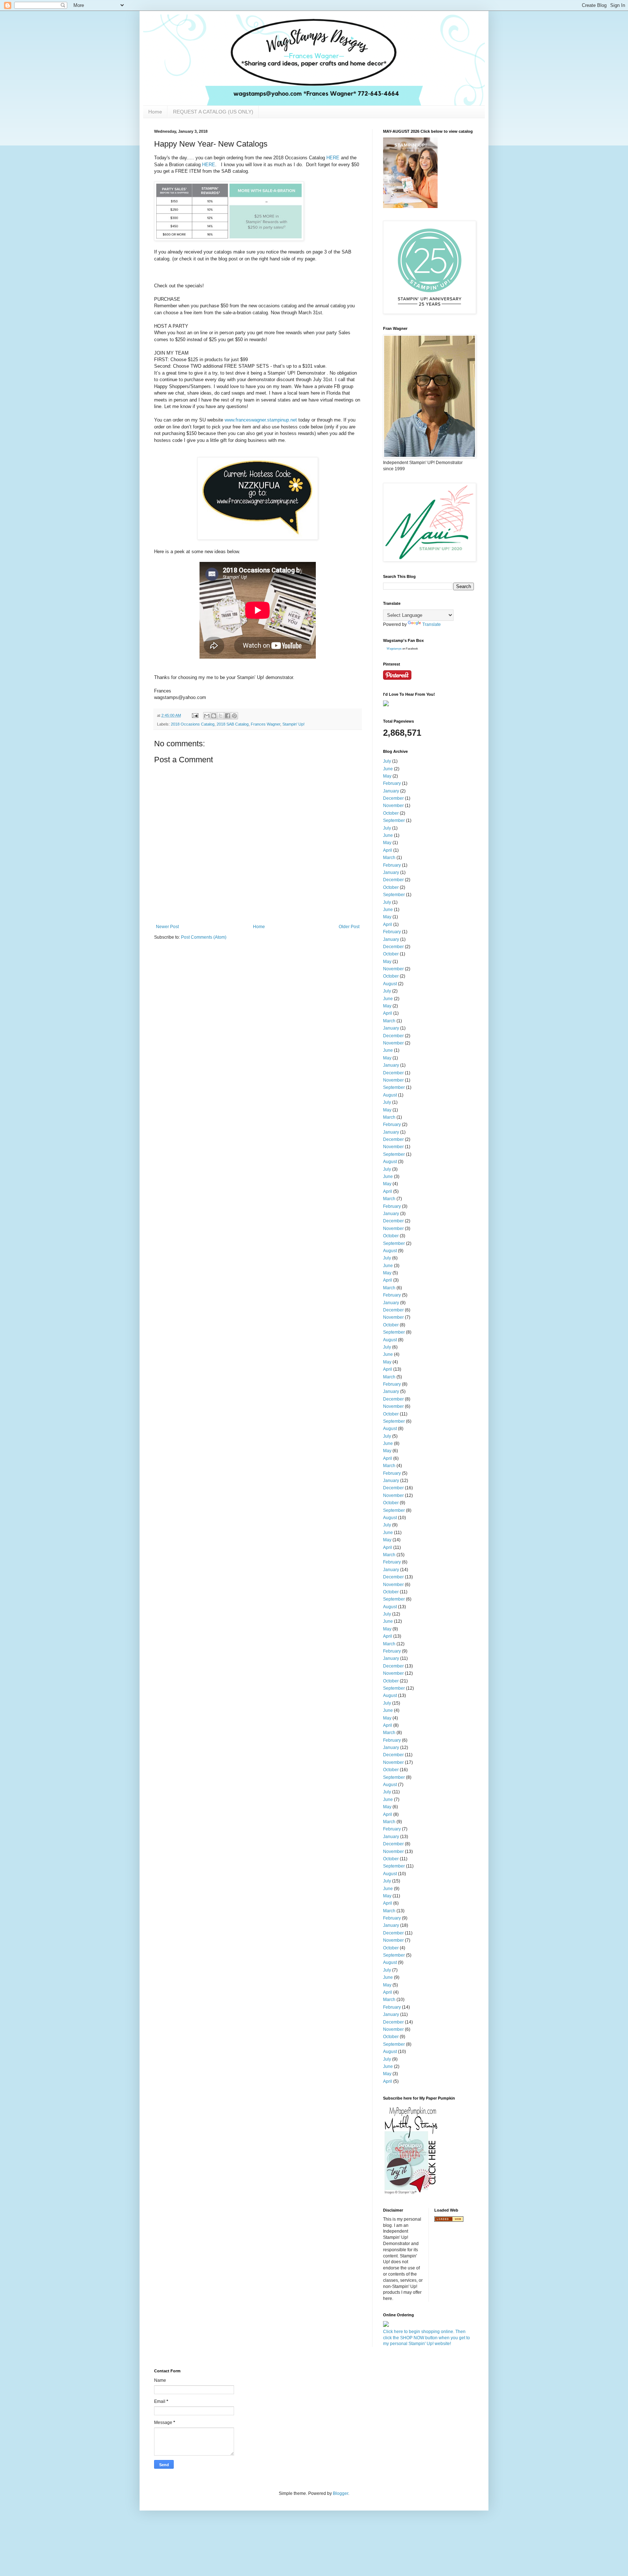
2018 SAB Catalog (233, 724)
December (393, 798)
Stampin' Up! (293, 724)
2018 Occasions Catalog (193, 724)
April (388, 850)
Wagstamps (394, 649)
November (393, 806)
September (394, 820)
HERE (333, 158)
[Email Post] (195, 715)
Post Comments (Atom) (204, 937)
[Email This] (207, 716)
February (392, 783)
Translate (432, 624)
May (387, 776)
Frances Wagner (265, 724)
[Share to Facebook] (228, 716)
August (390, 984)
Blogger (341, 2493)
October (391, 813)
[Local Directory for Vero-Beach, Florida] (449, 2220)
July (387, 761)
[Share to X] (221, 716)
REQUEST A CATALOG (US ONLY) (213, 112)
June (388, 769)
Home (155, 112)
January (391, 791)
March (389, 858)
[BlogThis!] (214, 716)
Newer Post (167, 927)
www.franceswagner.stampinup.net (261, 420)
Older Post (349, 927)
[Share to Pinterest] (234, 716)
